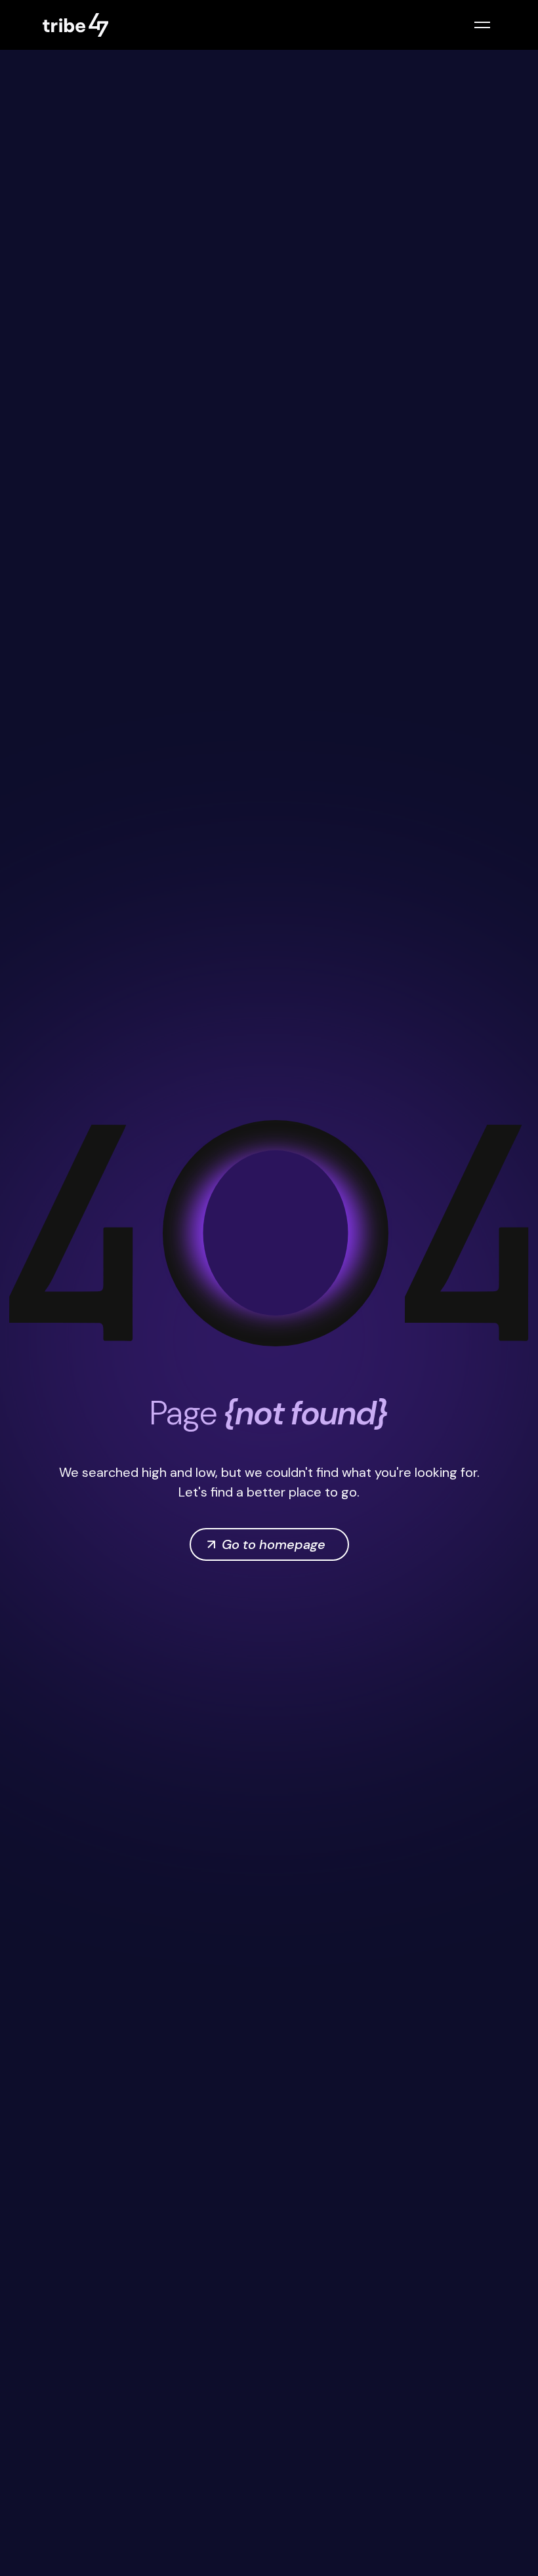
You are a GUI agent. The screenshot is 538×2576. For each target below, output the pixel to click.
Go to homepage (274, 1544)
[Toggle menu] (482, 25)
